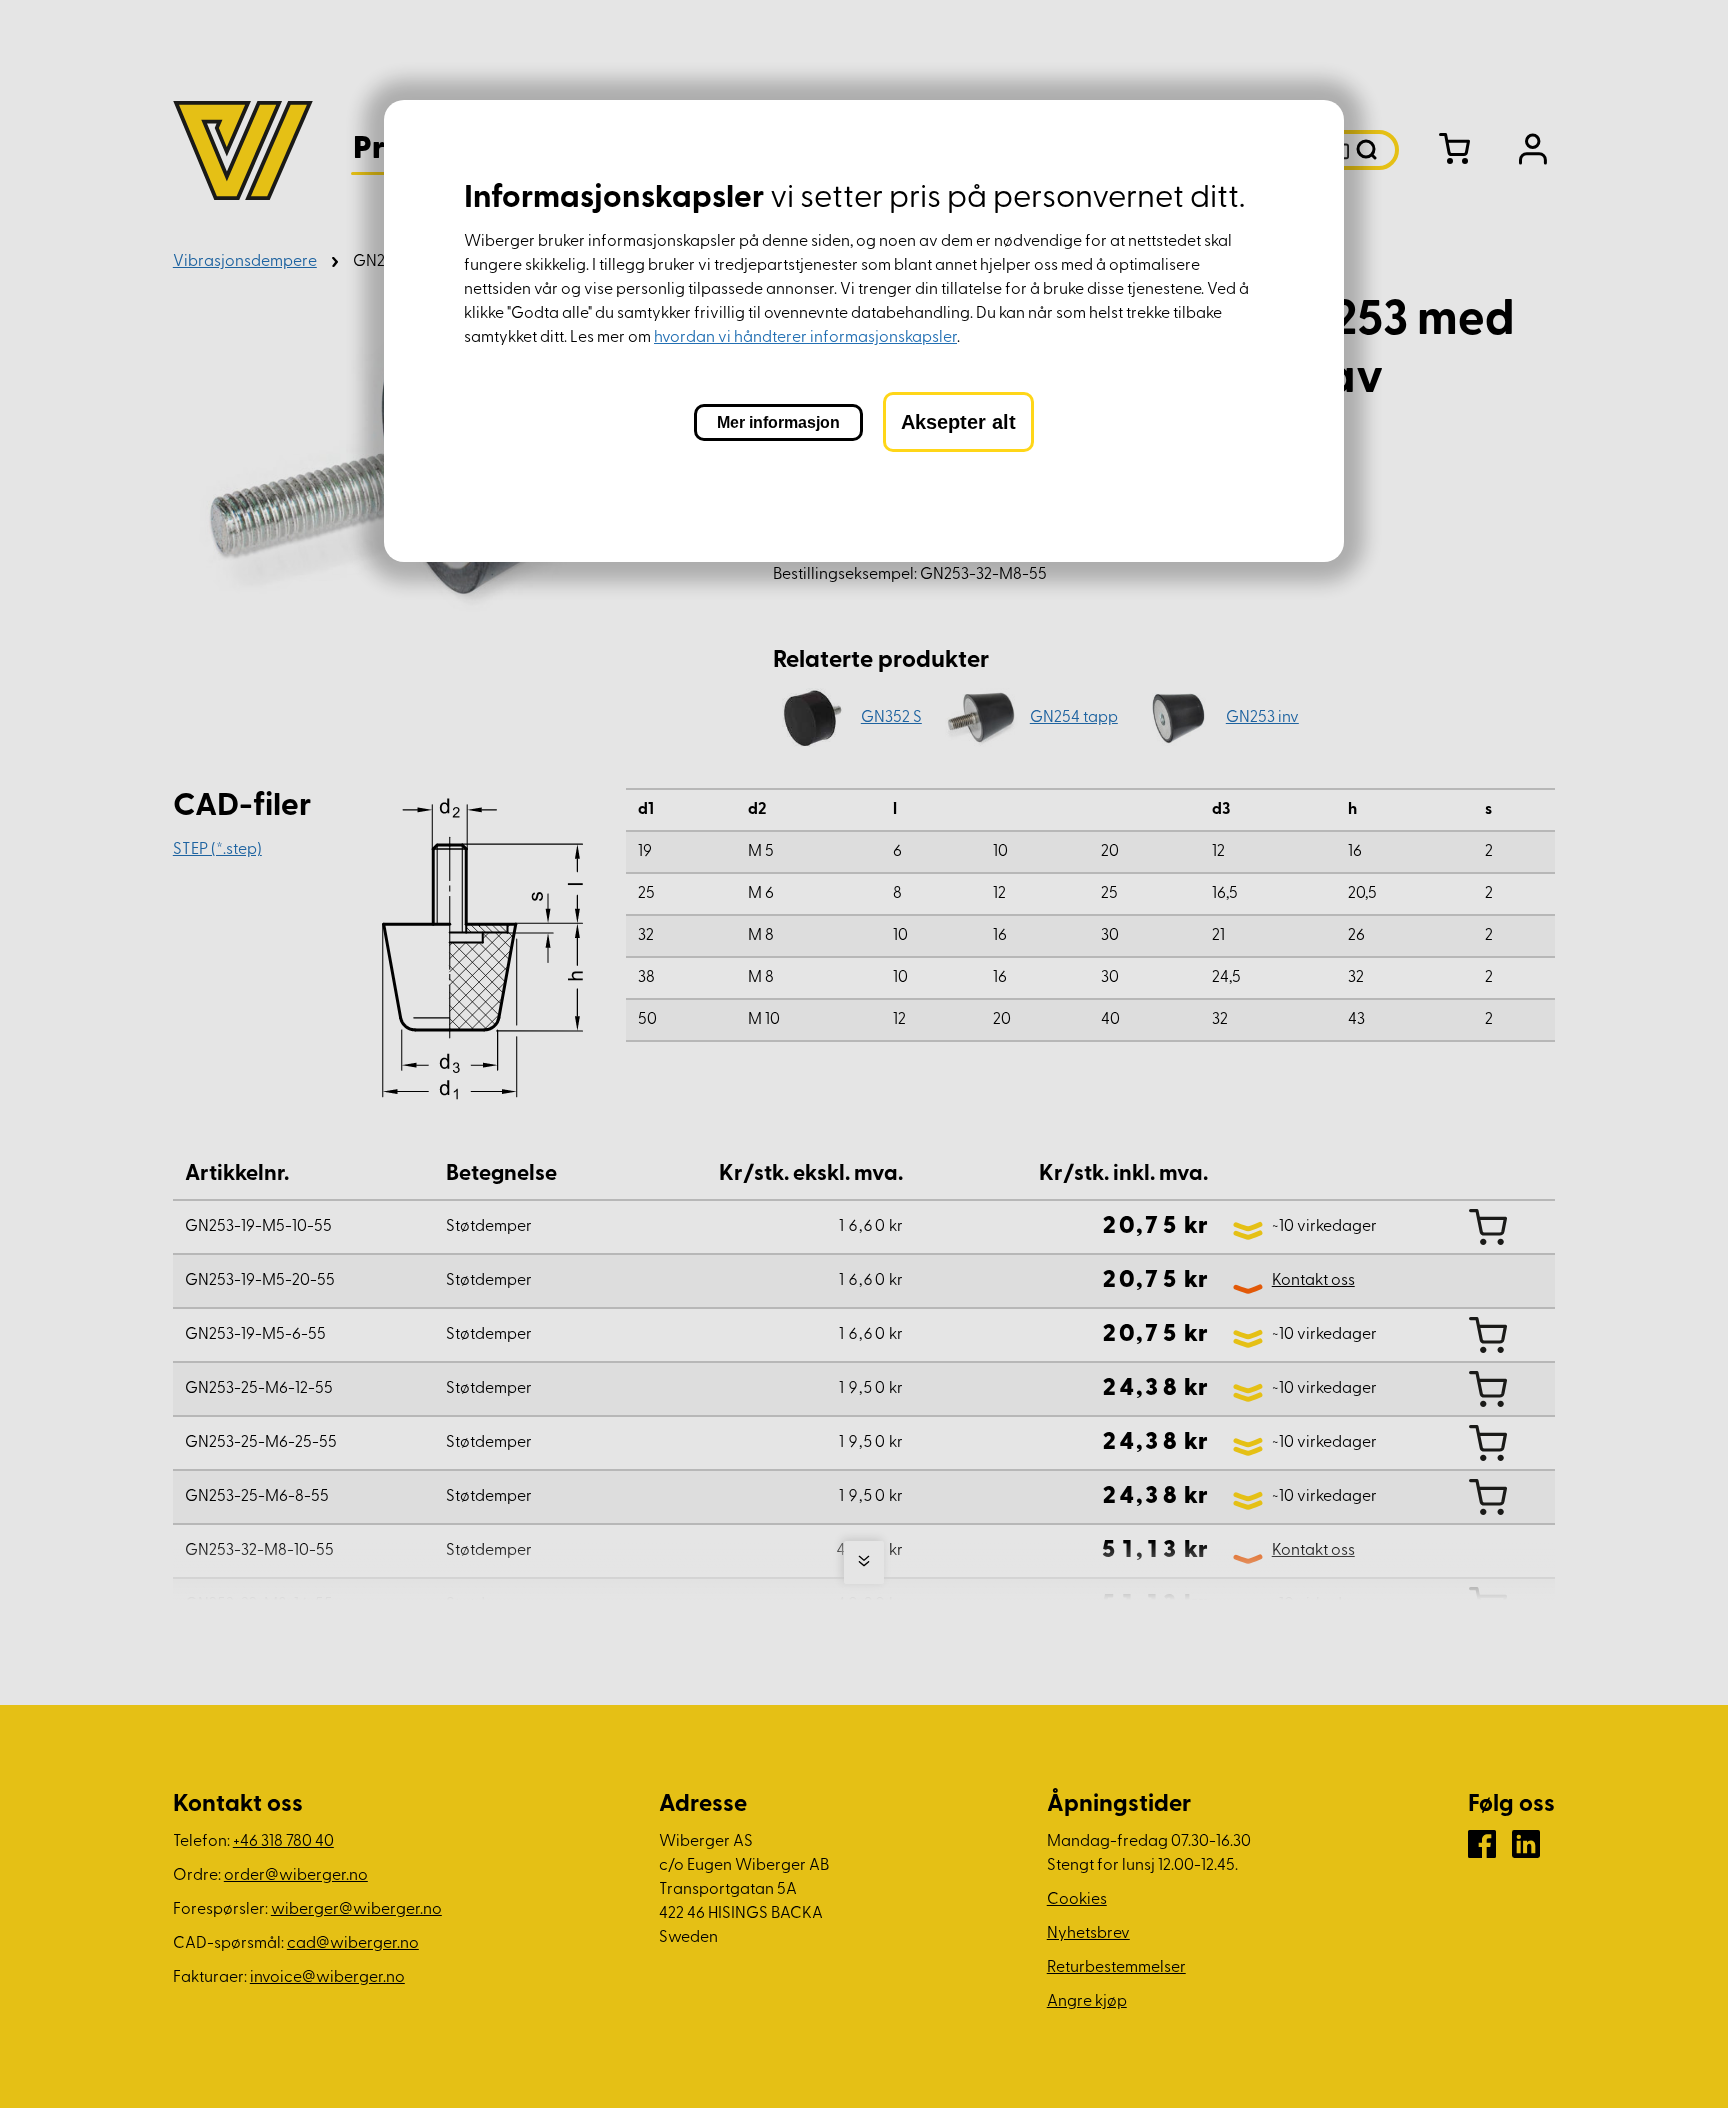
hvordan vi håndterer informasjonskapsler (805, 338)
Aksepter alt (958, 422)
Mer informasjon (778, 422)
